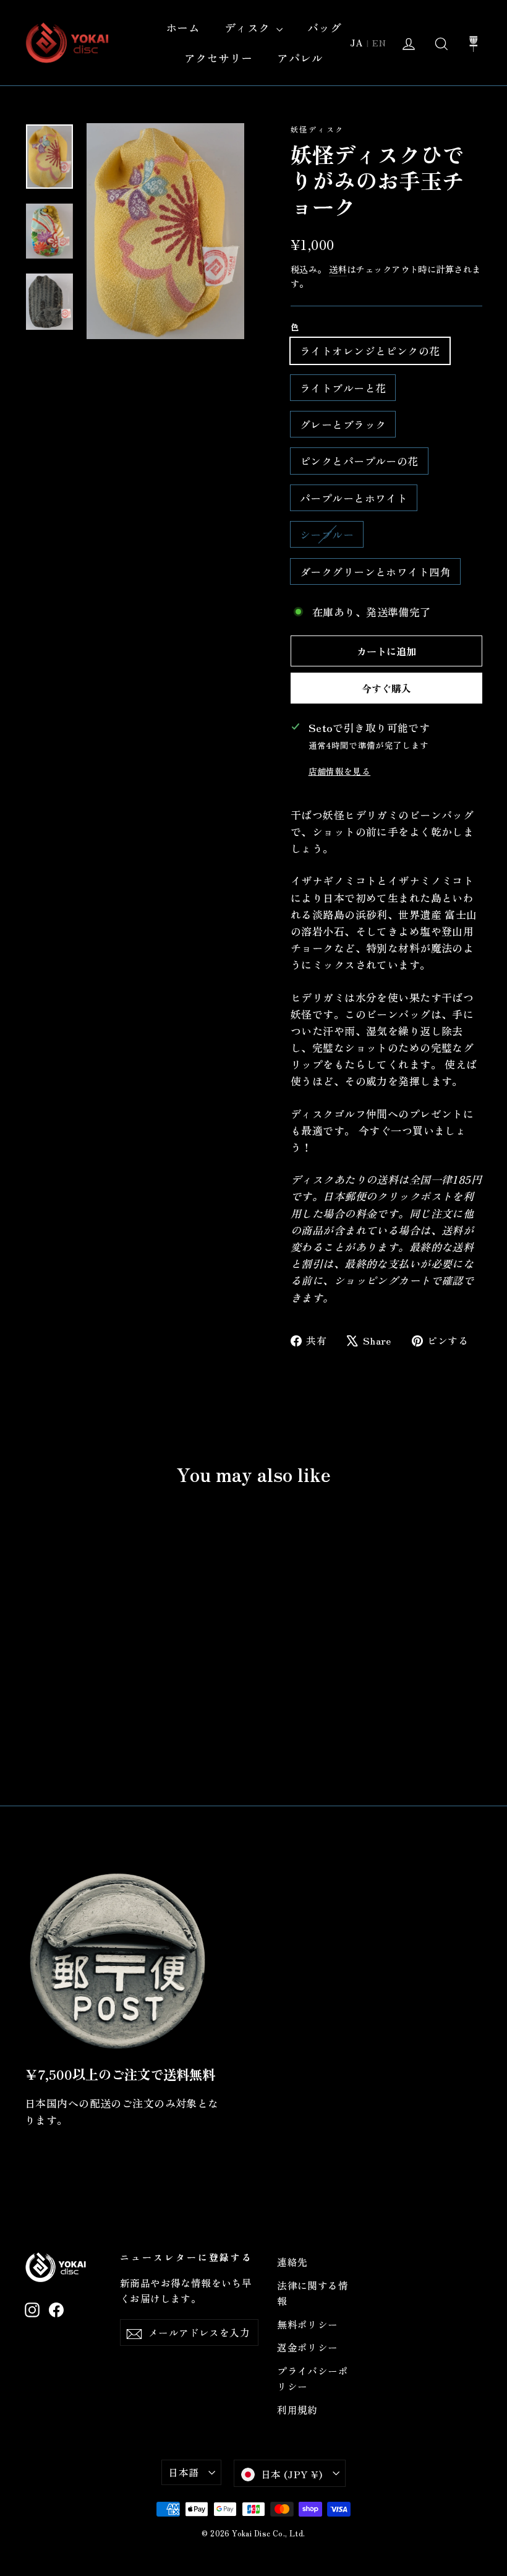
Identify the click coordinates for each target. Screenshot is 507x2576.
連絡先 (292, 2262)
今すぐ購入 (386, 688)
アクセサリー (219, 58)
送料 (338, 269)
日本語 (183, 2472)
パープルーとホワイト (354, 498)
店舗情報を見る (339, 771)
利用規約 (297, 2410)
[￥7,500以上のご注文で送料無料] (117, 1961)
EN (379, 43)
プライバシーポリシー (313, 2379)
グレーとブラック (343, 424)
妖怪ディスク (317, 129)
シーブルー (327, 534)
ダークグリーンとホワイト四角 (375, 571)
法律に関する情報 (313, 2293)
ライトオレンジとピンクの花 (370, 351)
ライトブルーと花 (343, 388)
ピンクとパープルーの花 (359, 461)
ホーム (183, 27)
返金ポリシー (308, 2347)
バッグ (324, 27)
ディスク (249, 27)
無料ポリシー (308, 2324)
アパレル (300, 58)
